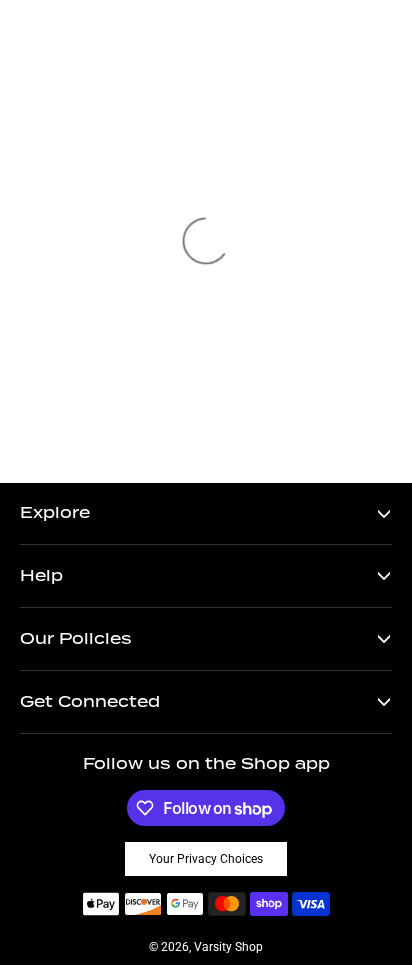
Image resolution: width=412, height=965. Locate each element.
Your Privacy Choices (206, 859)
